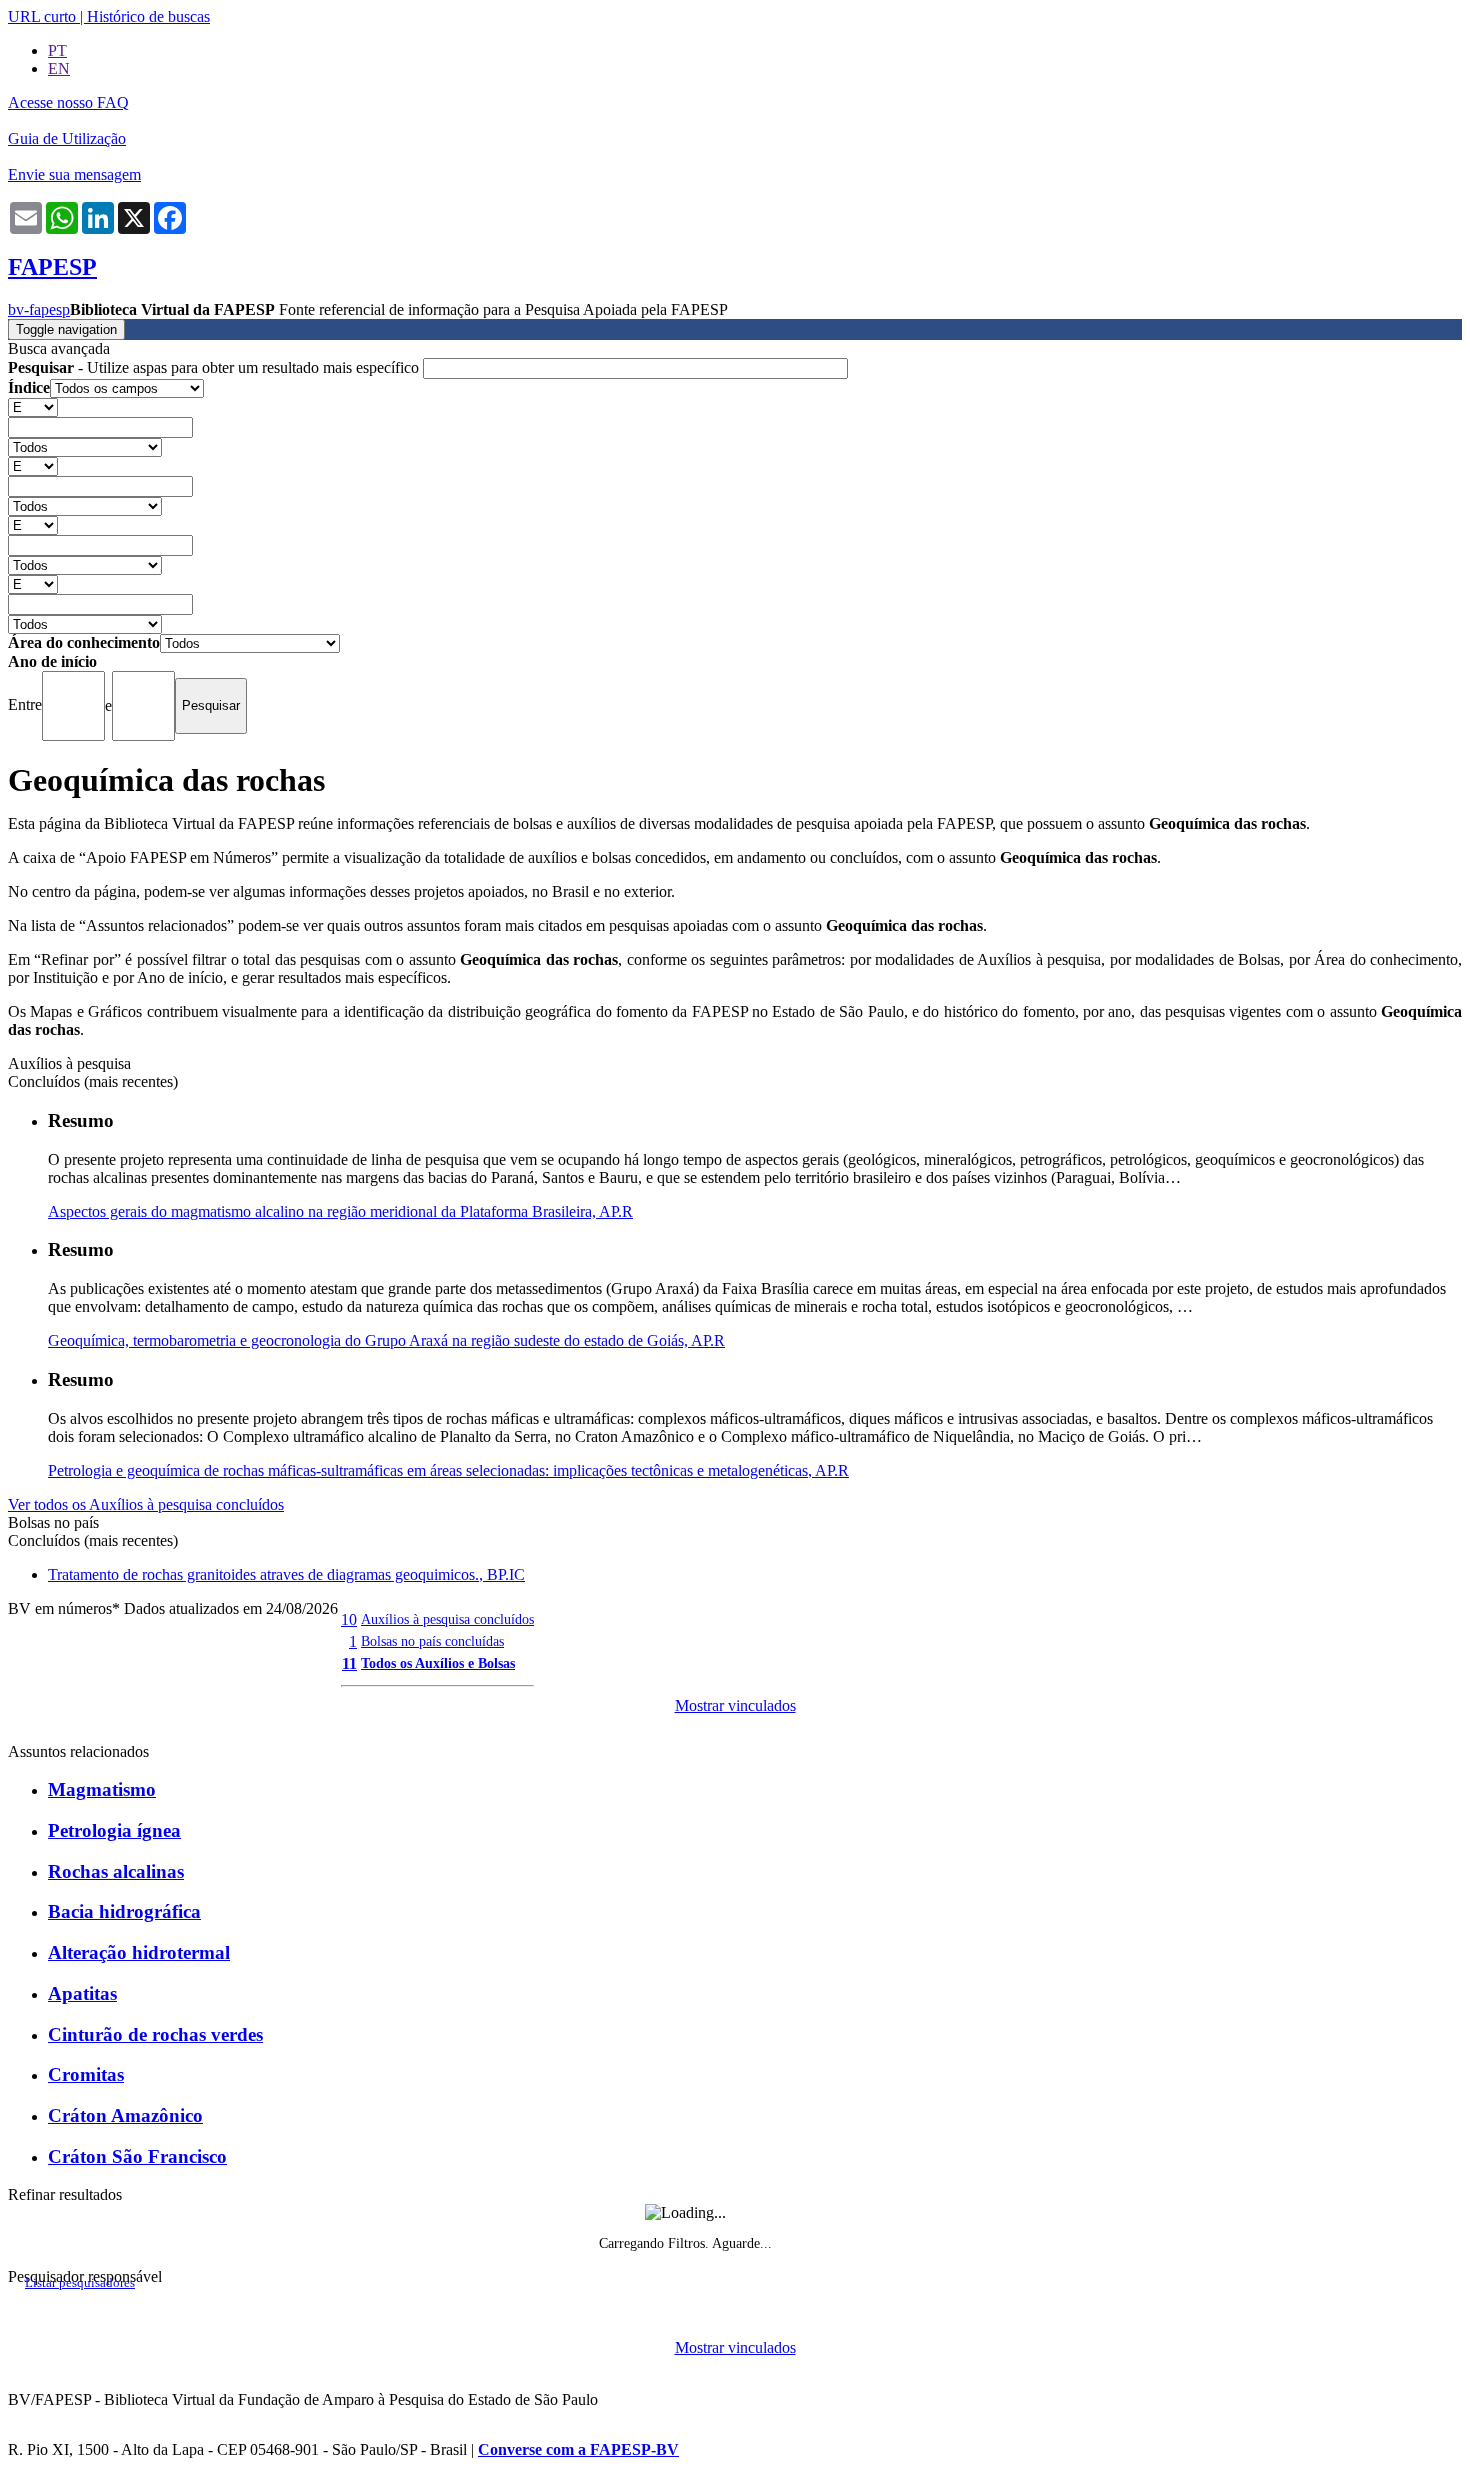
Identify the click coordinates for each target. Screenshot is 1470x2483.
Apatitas (82, 1993)
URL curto (42, 16)
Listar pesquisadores (80, 2283)
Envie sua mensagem (74, 174)
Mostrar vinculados (735, 1705)
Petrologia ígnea (114, 1830)
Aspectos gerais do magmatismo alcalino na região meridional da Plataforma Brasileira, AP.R (340, 1211)
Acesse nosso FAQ (68, 102)
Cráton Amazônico (125, 2115)
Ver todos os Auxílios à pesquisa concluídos (146, 1504)
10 (349, 1619)
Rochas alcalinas (116, 1871)
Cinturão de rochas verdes (155, 2034)
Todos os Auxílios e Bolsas (438, 1663)
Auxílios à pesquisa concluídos (447, 1619)
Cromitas (86, 2074)
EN (59, 68)
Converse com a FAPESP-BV (578, 2449)
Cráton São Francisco (137, 2156)
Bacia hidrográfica (124, 1911)
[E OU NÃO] (33, 406)
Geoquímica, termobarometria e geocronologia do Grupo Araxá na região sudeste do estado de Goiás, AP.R (386, 1340)
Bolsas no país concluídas (432, 1641)
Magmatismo (102, 1789)
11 (349, 1663)
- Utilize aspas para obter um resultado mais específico (215, 367)
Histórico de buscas (148, 16)
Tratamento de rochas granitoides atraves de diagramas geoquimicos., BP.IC (286, 1574)
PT (57, 50)
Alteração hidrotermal (139, 1952)
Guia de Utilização (67, 138)
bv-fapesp (39, 309)
